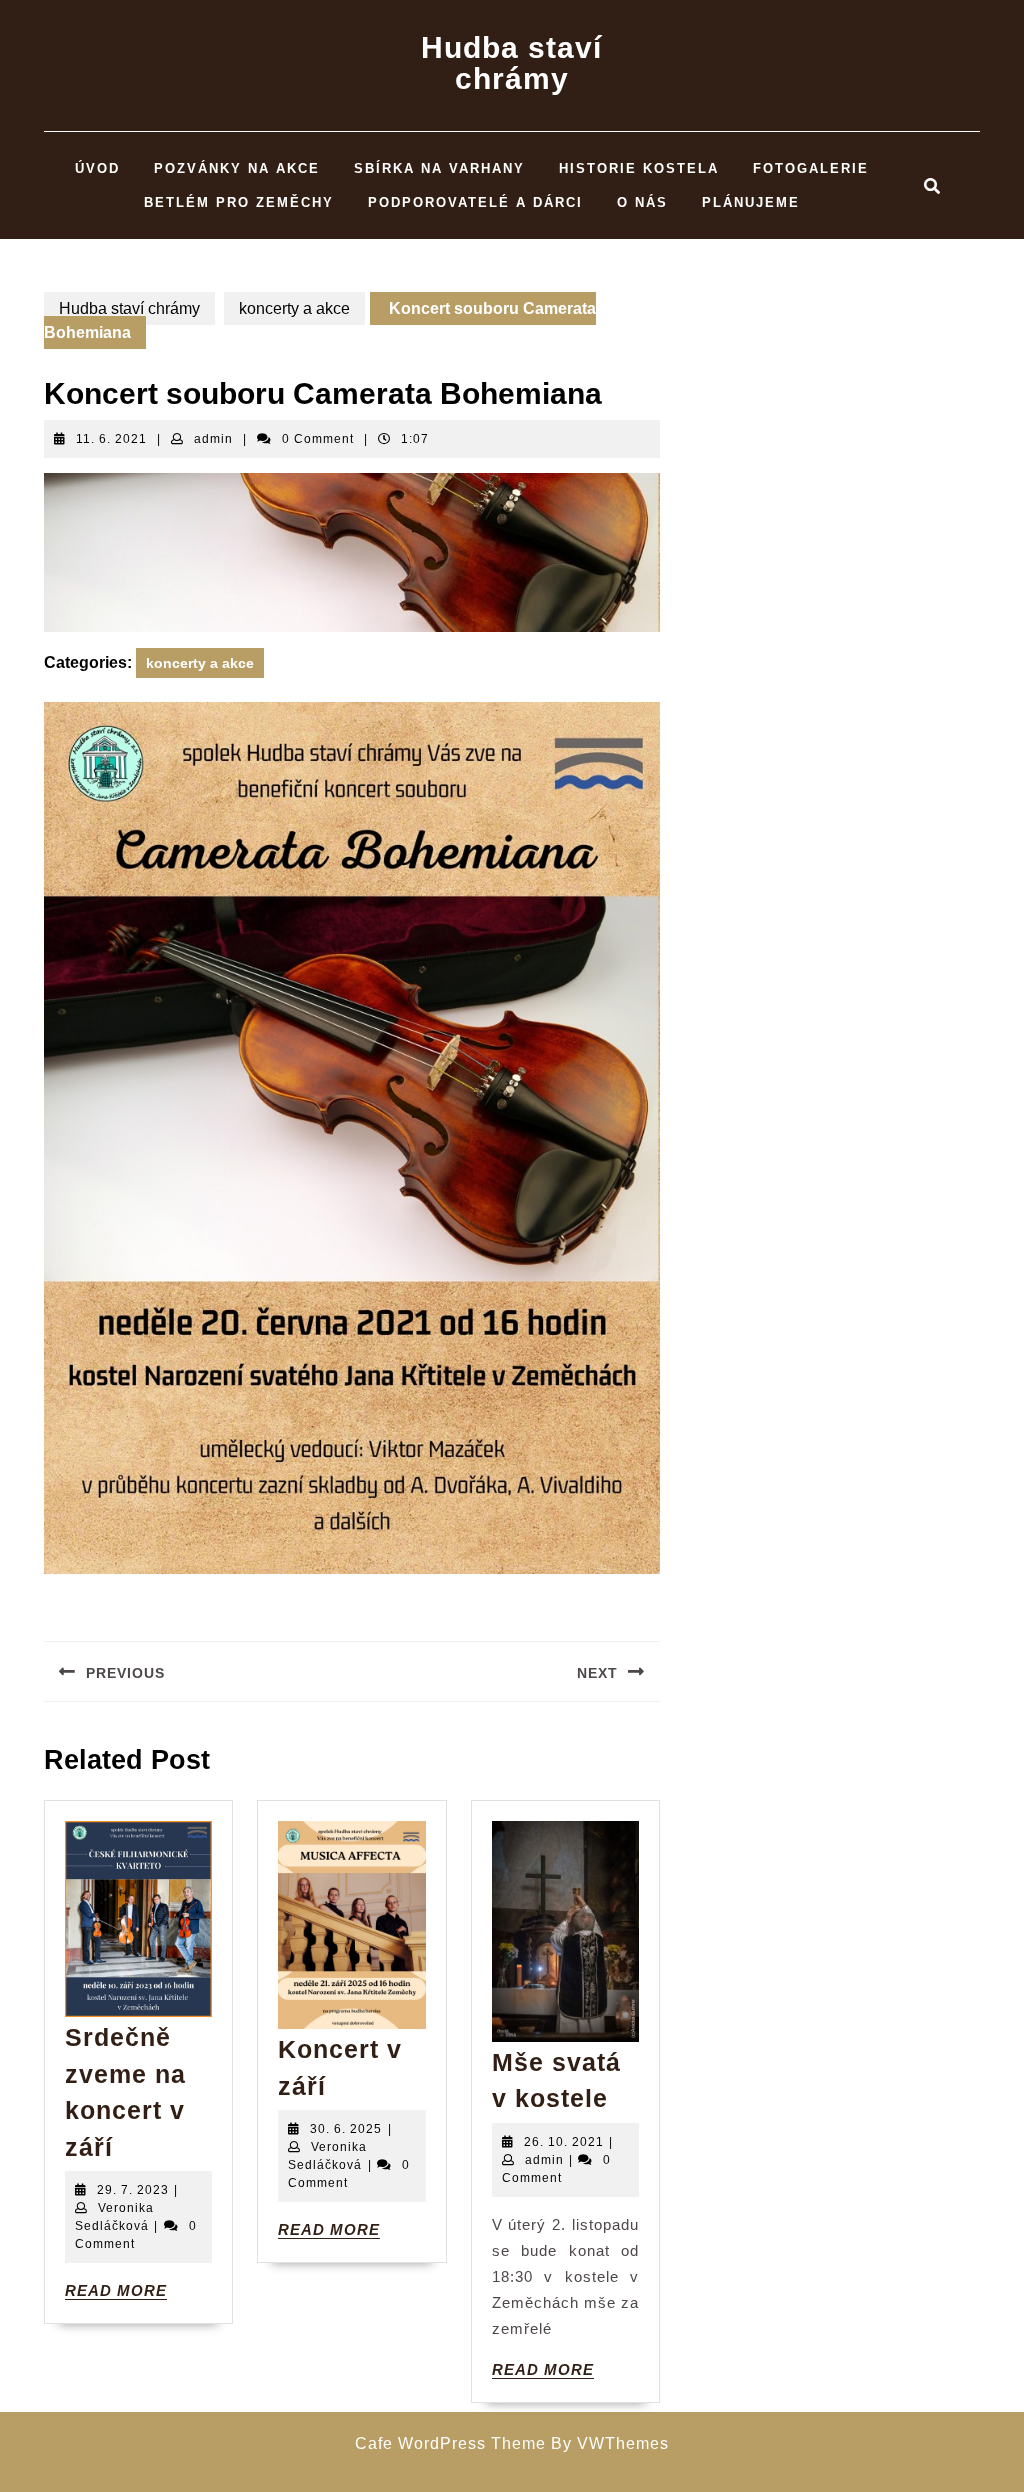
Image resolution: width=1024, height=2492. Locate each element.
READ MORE (116, 2291)
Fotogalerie (811, 168)
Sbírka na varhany (439, 168)
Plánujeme (751, 202)
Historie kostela (639, 168)
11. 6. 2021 (111, 439)
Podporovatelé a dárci (475, 202)
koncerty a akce (294, 308)
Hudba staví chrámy (511, 63)
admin (213, 439)
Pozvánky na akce (237, 168)
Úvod (97, 168)
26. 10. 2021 (564, 2142)
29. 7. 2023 (133, 2190)
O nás (642, 202)
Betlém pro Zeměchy (239, 202)
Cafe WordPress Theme (450, 2443)
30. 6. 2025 (346, 2129)
